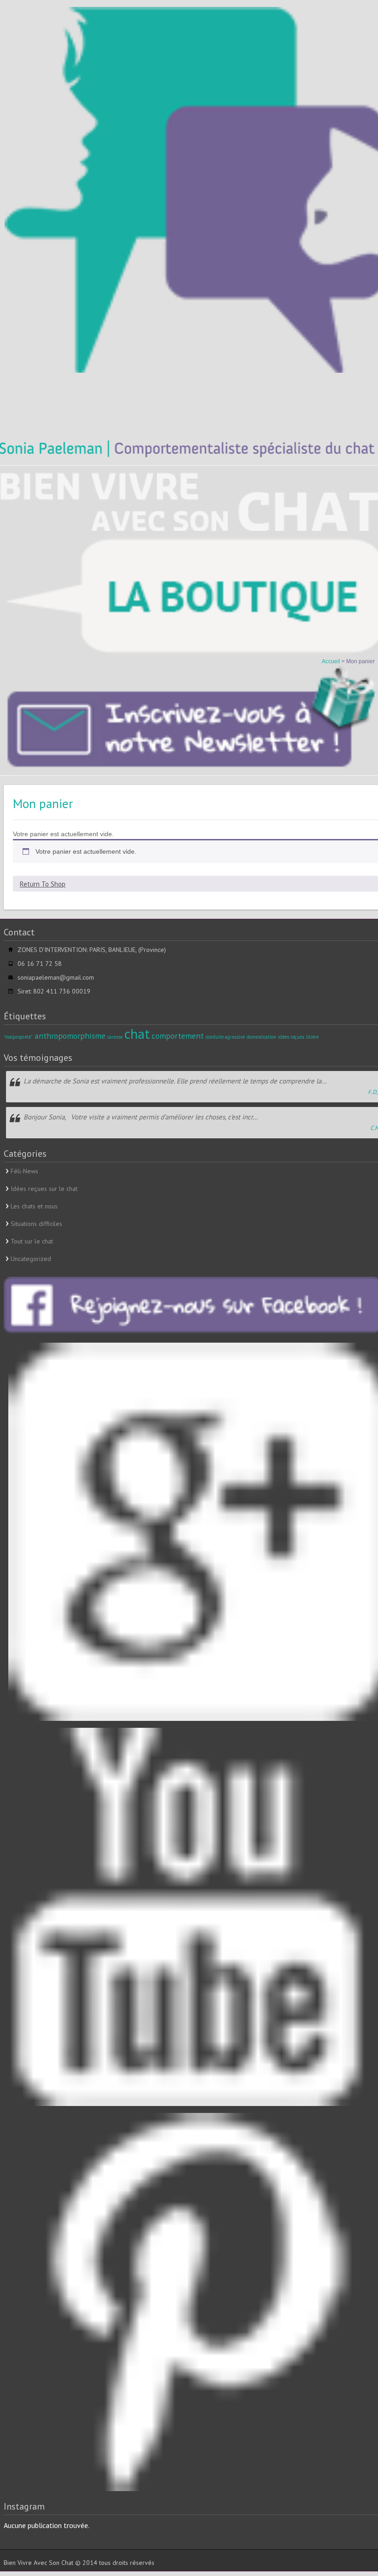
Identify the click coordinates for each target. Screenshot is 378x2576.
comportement (178, 1036)
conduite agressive (225, 1037)
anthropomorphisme (70, 1036)
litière (312, 1037)
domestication (261, 1037)
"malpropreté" (18, 1037)
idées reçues (291, 1037)
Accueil (332, 661)
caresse (115, 1037)
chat (137, 1034)
